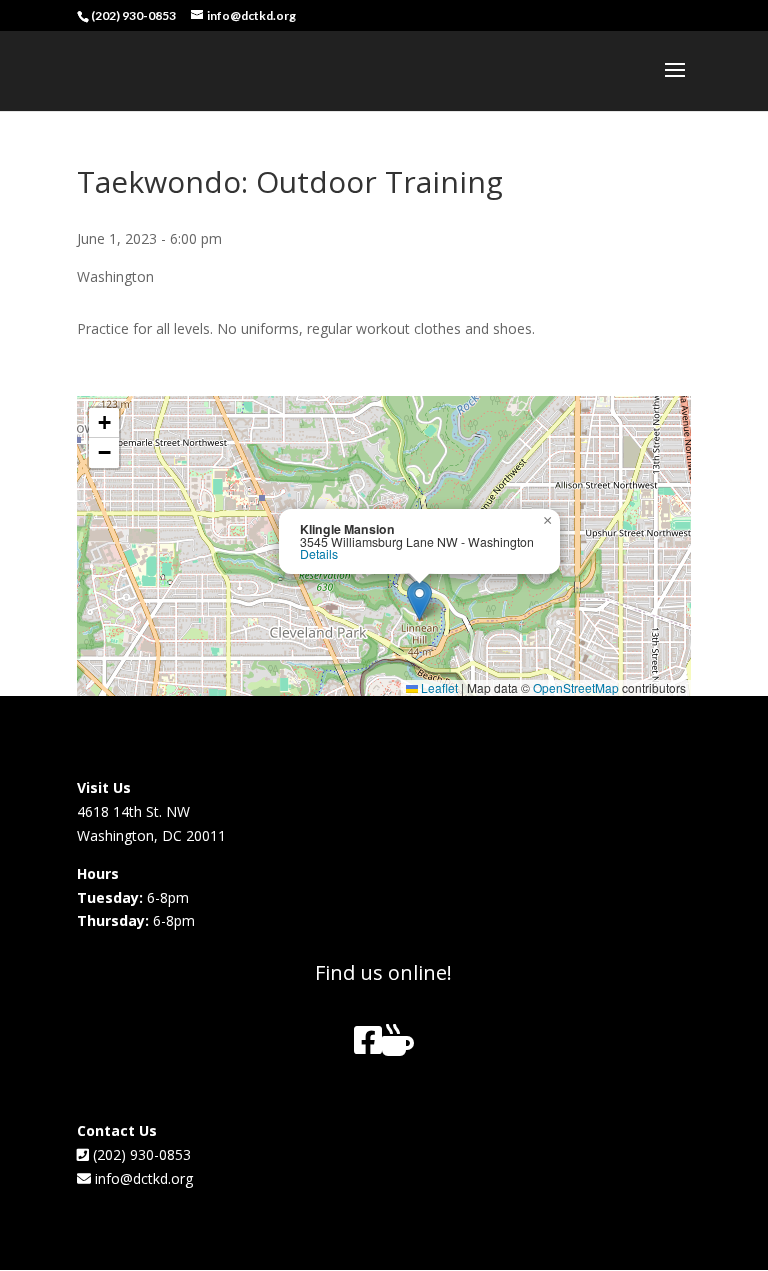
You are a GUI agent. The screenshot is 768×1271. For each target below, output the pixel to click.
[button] (419, 600)
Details (319, 554)
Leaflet (438, 687)
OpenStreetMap (576, 687)
